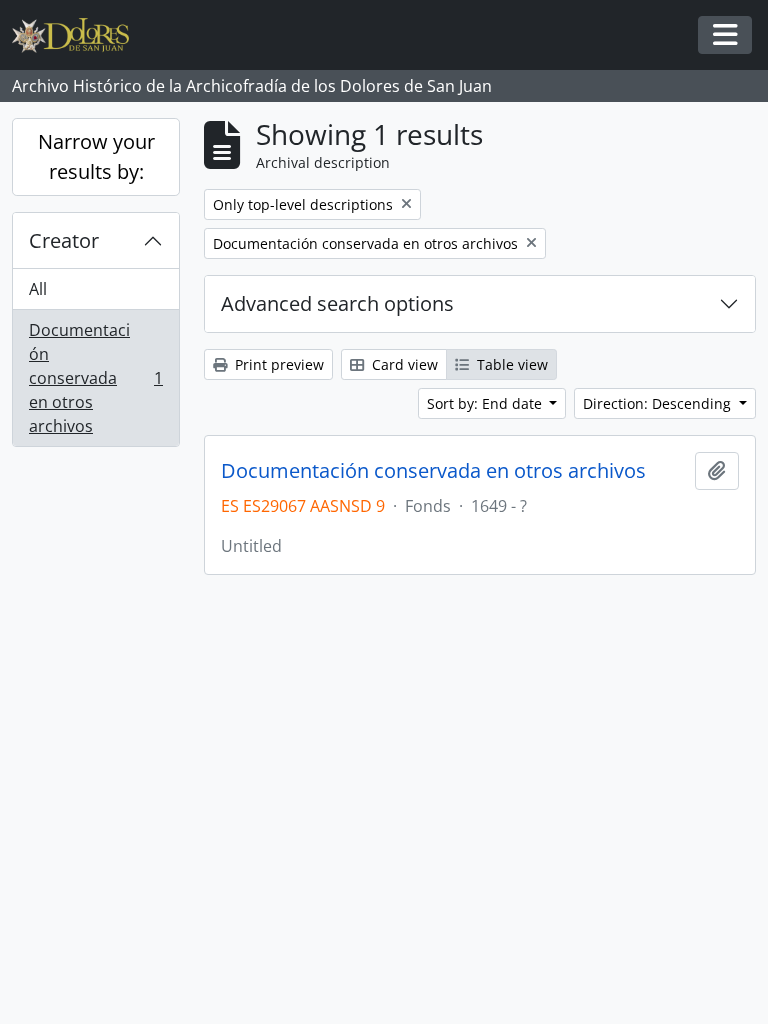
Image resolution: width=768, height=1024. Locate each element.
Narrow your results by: (96, 156)
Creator (64, 240)
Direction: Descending (659, 403)
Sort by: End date (486, 403)
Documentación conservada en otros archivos (95, 378)
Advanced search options (337, 303)
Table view (510, 364)
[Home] (78, 35)
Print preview (277, 364)
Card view (403, 364)
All (38, 289)
